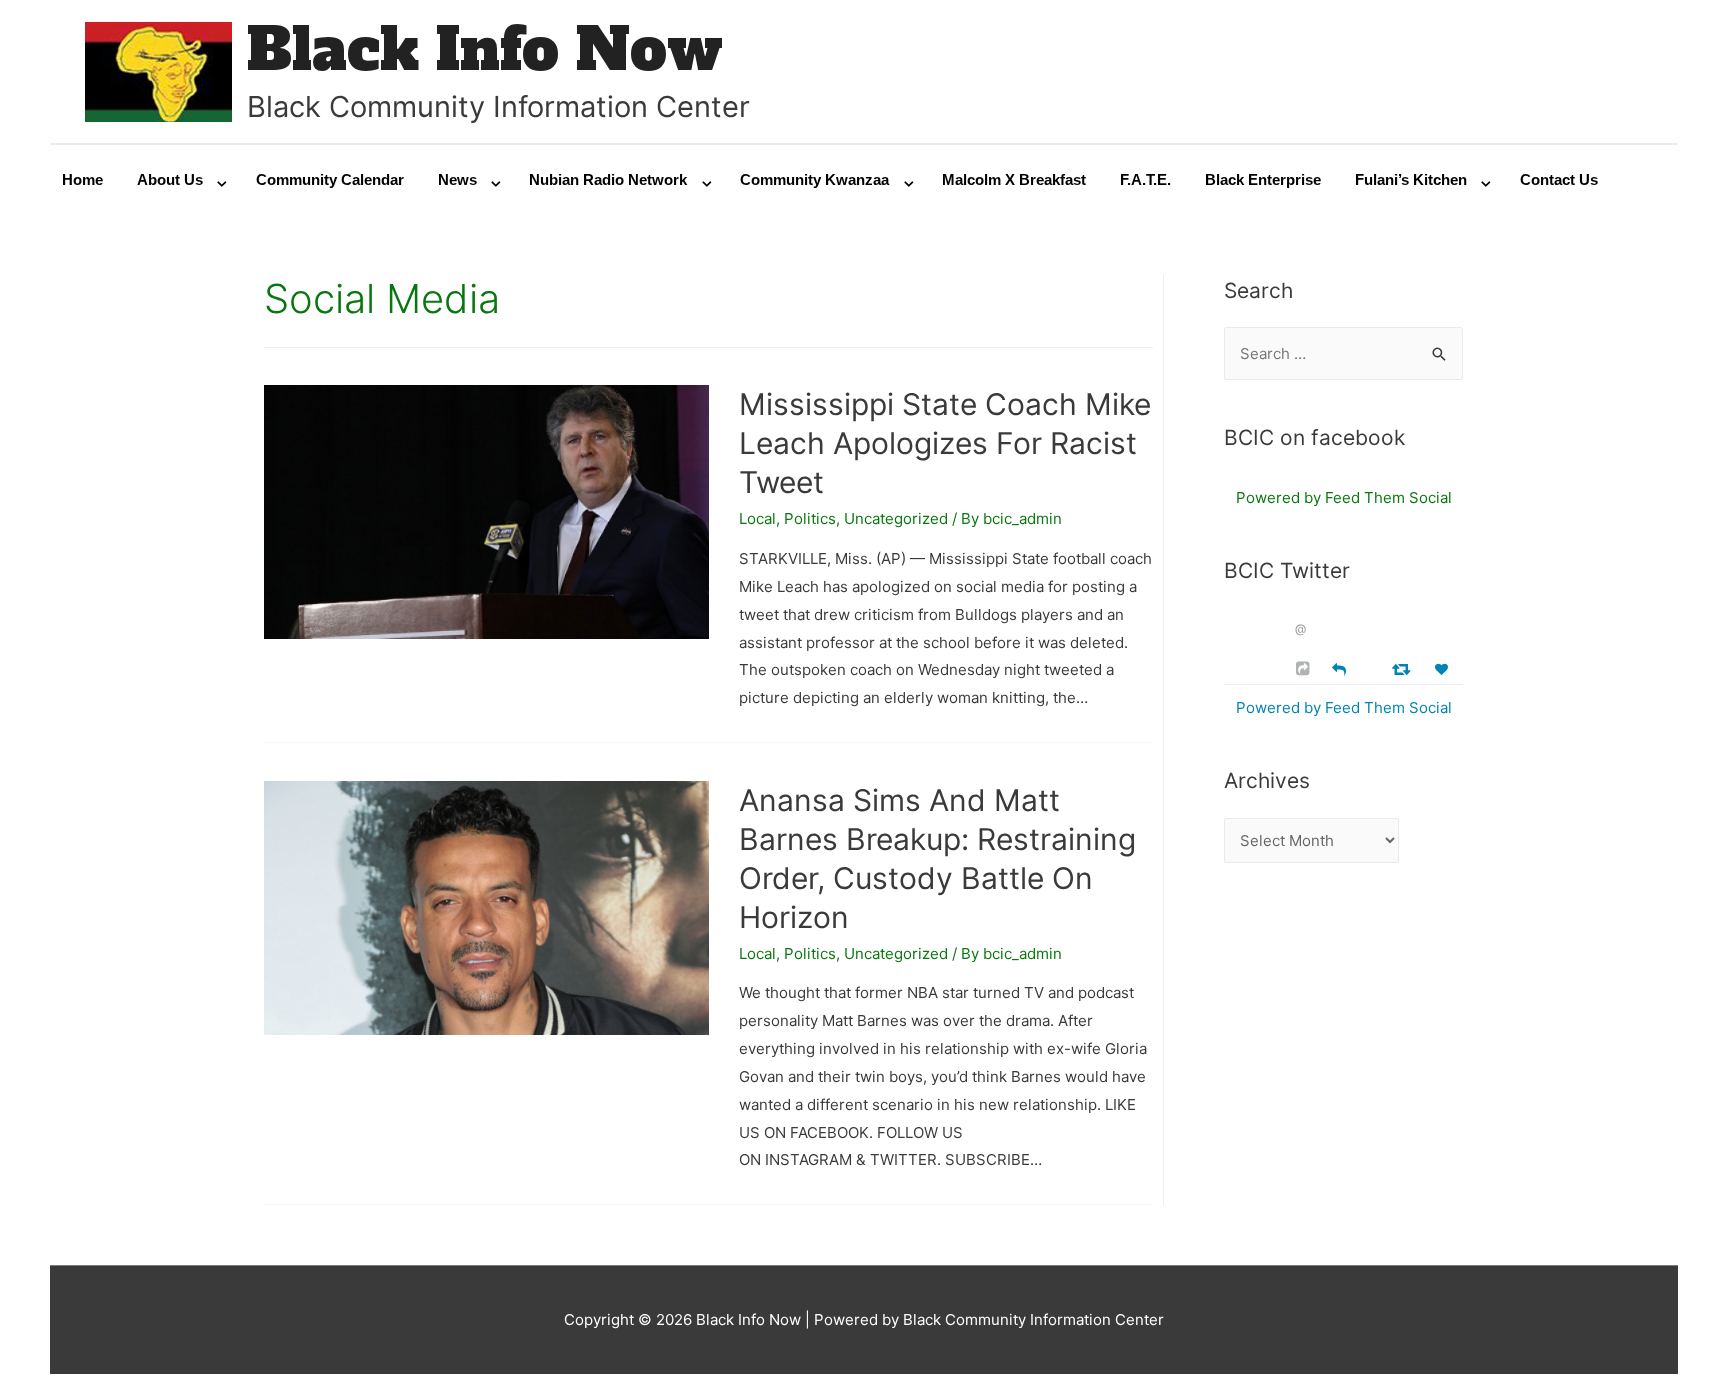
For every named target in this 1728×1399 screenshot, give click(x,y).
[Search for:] (1343, 353)
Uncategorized (896, 518)
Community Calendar (330, 179)
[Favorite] (1444, 669)
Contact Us (1559, 179)
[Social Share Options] (1305, 668)
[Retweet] (1403, 668)
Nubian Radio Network (608, 179)
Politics (810, 518)
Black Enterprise (1263, 179)
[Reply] (1339, 667)
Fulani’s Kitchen (1411, 179)
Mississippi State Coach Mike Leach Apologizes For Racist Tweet (945, 443)
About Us (170, 179)
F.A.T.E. (1145, 179)
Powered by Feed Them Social (1344, 497)
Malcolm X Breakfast (1014, 179)
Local (757, 518)
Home (82, 179)
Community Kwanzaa (814, 179)
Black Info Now (485, 49)
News (457, 179)
